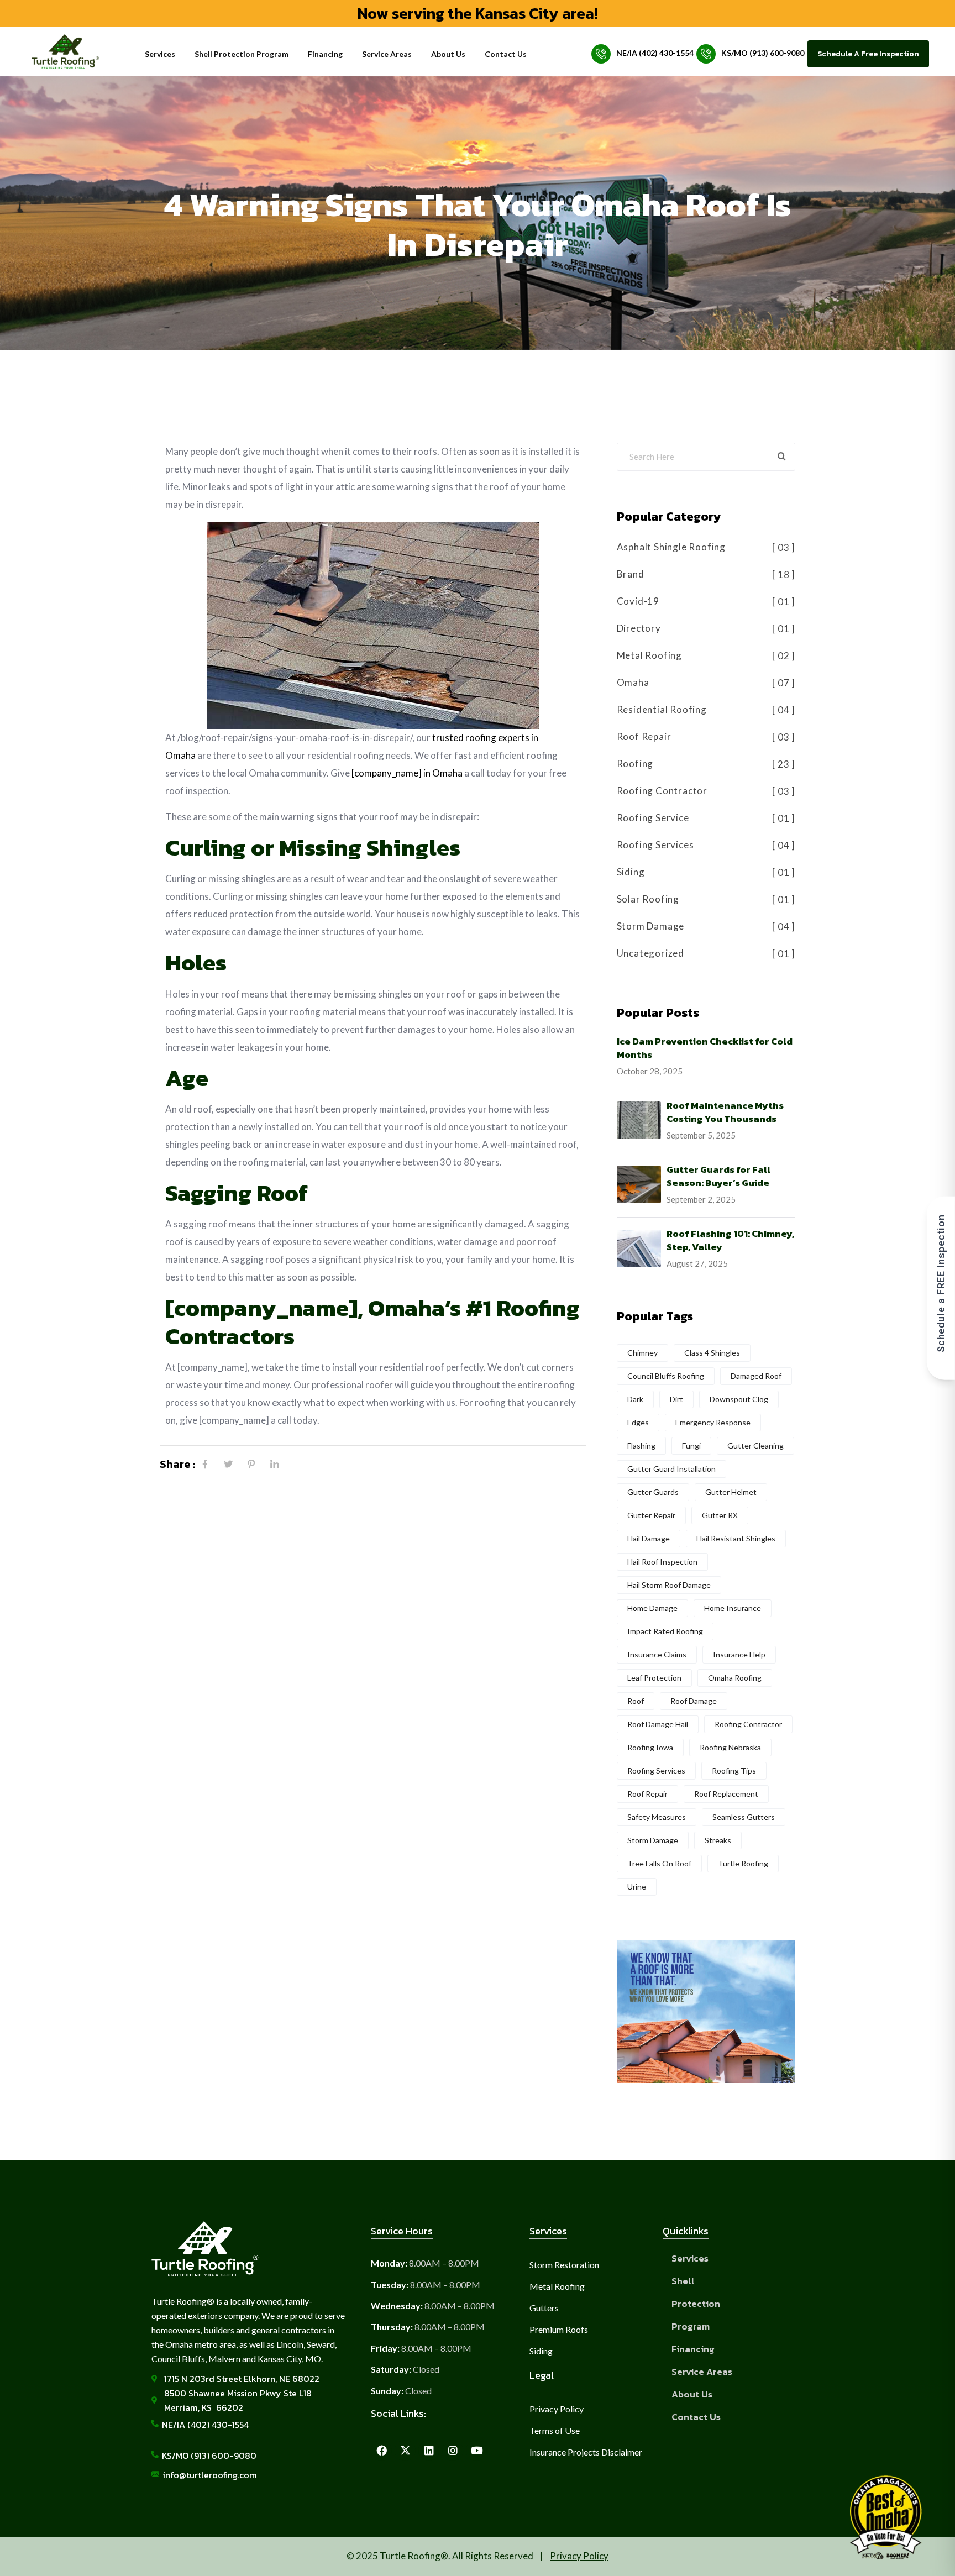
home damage (652, 1608)
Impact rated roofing (665, 1631)
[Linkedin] (429, 2451)
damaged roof (756, 1376)
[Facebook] (198, 1464)
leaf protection (654, 1678)
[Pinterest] (244, 1464)
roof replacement (726, 1794)
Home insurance (733, 1608)
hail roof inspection (662, 1562)
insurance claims (657, 1654)
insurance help (739, 1654)
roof (636, 1701)
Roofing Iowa (650, 1747)
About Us (448, 54)
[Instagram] (453, 2451)
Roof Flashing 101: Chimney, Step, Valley (730, 1240)
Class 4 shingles (712, 1353)
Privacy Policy (579, 2556)
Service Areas (387, 54)
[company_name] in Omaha (407, 773)
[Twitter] (221, 1464)
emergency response (713, 1422)
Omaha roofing (735, 1678)
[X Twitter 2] (405, 2451)
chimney (642, 1353)
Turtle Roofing (743, 1863)
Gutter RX (720, 1515)
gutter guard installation (671, 1469)
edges (638, 1422)
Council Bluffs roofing (666, 1376)
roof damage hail (658, 1724)
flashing (641, 1446)
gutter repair (651, 1515)
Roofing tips (734, 1770)
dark (635, 1399)
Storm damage (653, 1840)
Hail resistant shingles (736, 1538)
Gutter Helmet (731, 1492)
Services (160, 54)
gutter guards (653, 1492)
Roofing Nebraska (730, 1747)
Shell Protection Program (242, 54)
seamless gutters (744, 1817)
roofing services (656, 1770)
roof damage (694, 1701)
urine (637, 1887)
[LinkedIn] (267, 1464)
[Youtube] (476, 2451)
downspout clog (739, 1399)
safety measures (657, 1817)
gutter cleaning (755, 1446)
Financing (325, 54)
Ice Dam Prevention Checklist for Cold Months (705, 1048)
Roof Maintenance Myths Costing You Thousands (725, 1112)
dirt (676, 1399)
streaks (718, 1840)
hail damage (649, 1538)
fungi (691, 1446)
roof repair (647, 1794)
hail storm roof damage (669, 1585)
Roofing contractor (748, 1724)
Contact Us (506, 54)
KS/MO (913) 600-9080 (763, 53)
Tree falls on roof (659, 1863)
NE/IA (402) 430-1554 (655, 53)
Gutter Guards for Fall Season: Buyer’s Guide (718, 1176)
